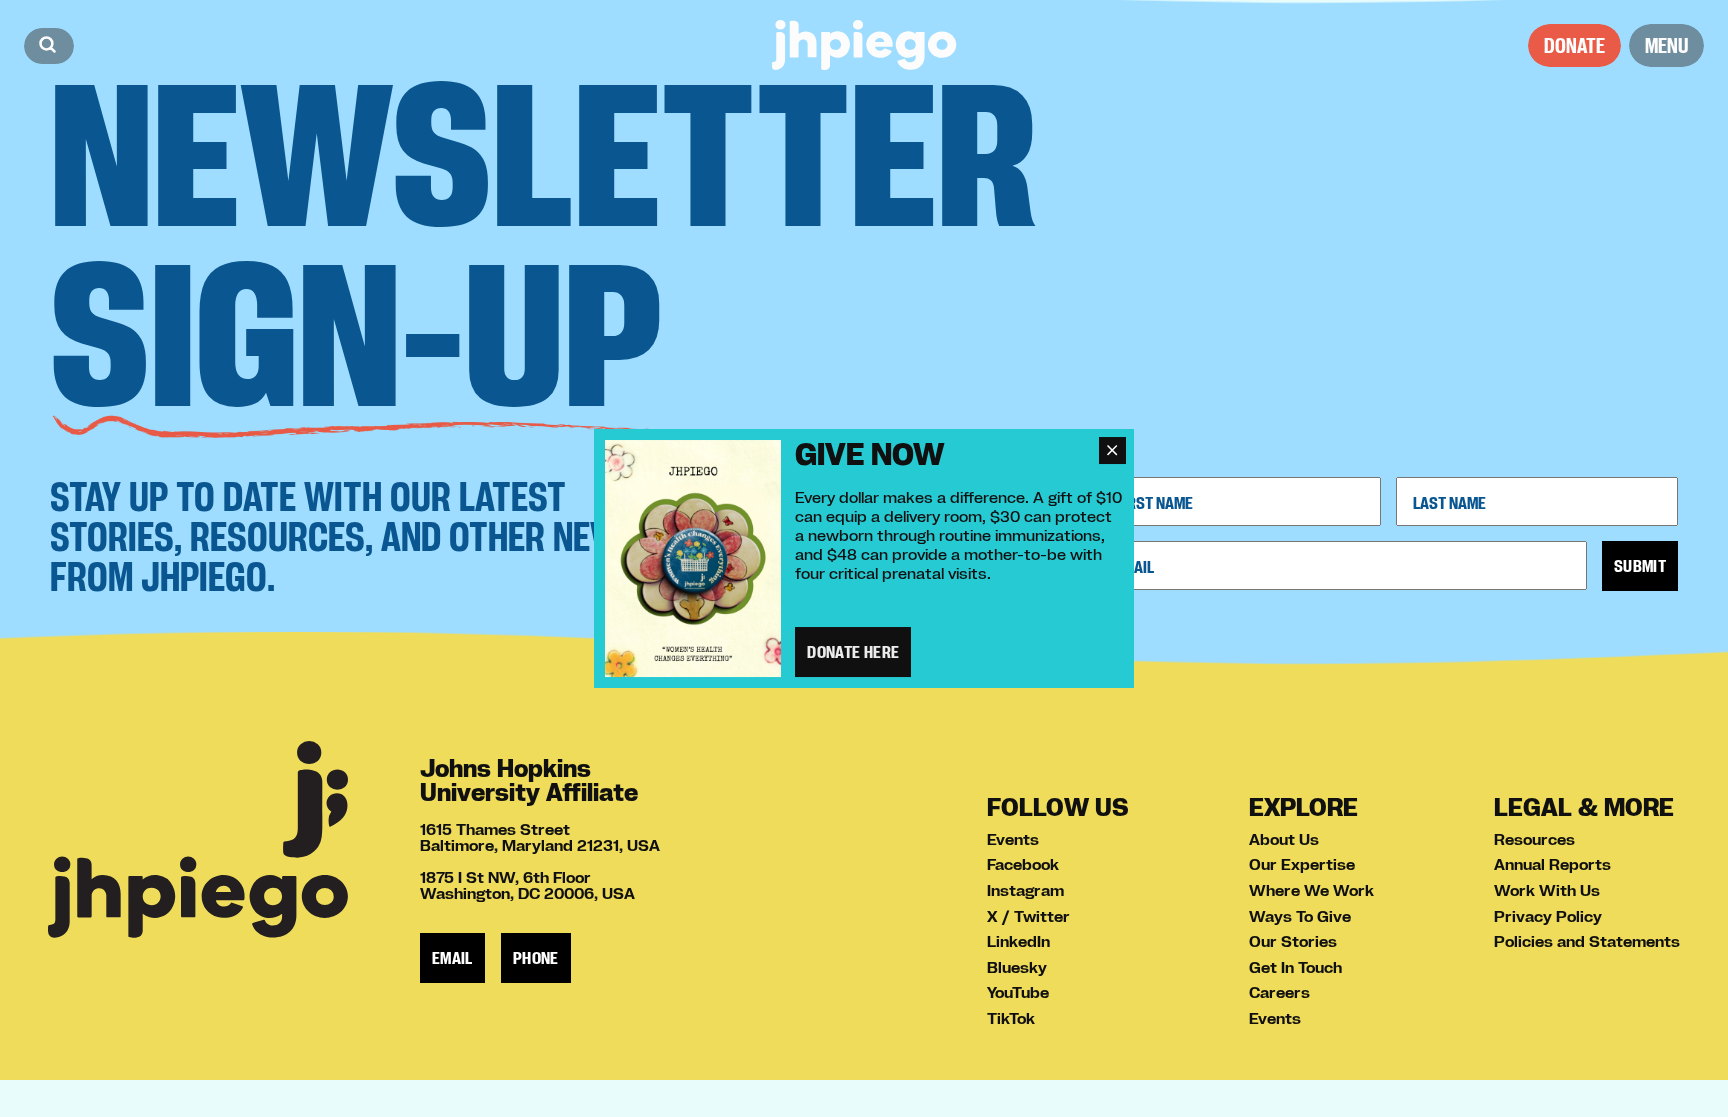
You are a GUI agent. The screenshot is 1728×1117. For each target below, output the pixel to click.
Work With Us (1547, 890)
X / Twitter (1028, 916)
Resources (1534, 839)
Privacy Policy (1548, 916)
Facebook (1023, 864)
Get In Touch (1295, 967)
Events (1013, 839)
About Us (1284, 839)
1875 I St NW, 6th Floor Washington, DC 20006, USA (527, 885)
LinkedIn (1018, 941)
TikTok (1011, 1018)
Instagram (1025, 890)
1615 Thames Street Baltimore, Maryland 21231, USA (540, 837)
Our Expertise (1302, 864)
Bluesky (1017, 967)
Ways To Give (1300, 916)
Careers (1279, 992)
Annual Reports (1552, 864)
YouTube (1018, 992)
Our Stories (1293, 941)
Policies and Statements (1587, 941)
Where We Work (1311, 890)
